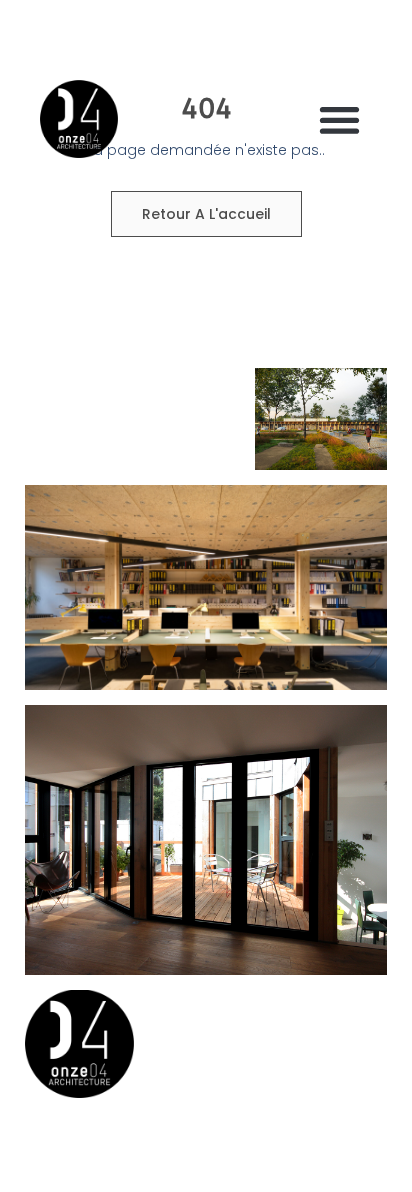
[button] (340, 119)
